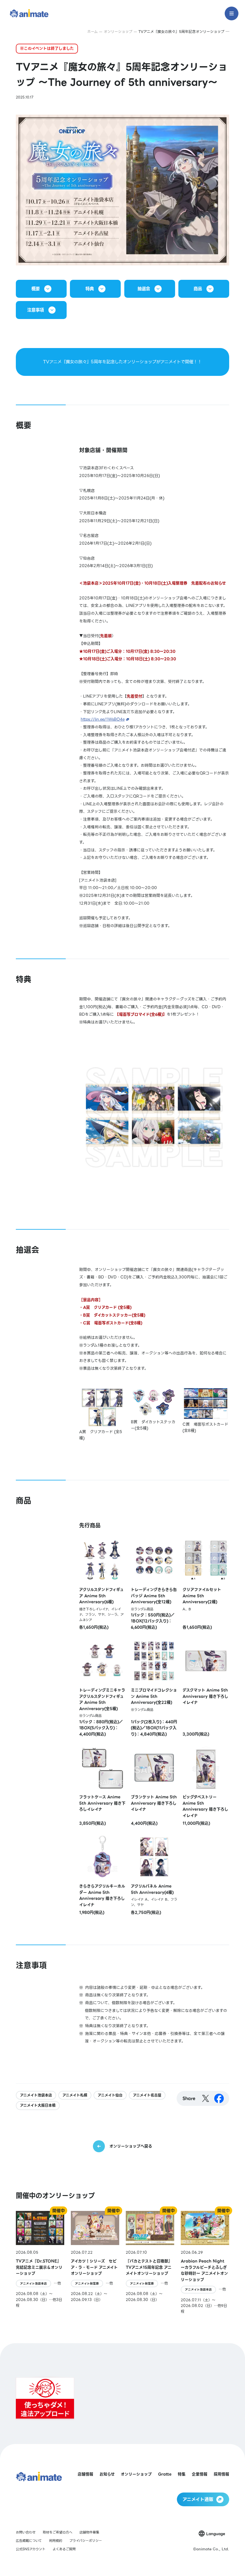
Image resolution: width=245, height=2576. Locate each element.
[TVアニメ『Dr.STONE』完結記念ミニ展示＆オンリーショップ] (40, 2263)
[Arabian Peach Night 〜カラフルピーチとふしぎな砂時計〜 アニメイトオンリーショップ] (205, 2263)
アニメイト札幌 (75, 2095)
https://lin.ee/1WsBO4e (103, 719)
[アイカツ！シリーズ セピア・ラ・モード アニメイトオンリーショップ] (95, 2263)
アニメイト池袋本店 (36, 2095)
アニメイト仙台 (110, 2095)
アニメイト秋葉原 (87, 2283)
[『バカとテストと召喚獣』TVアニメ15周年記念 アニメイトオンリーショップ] (150, 2263)
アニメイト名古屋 (147, 2095)
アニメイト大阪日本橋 (38, 2105)
